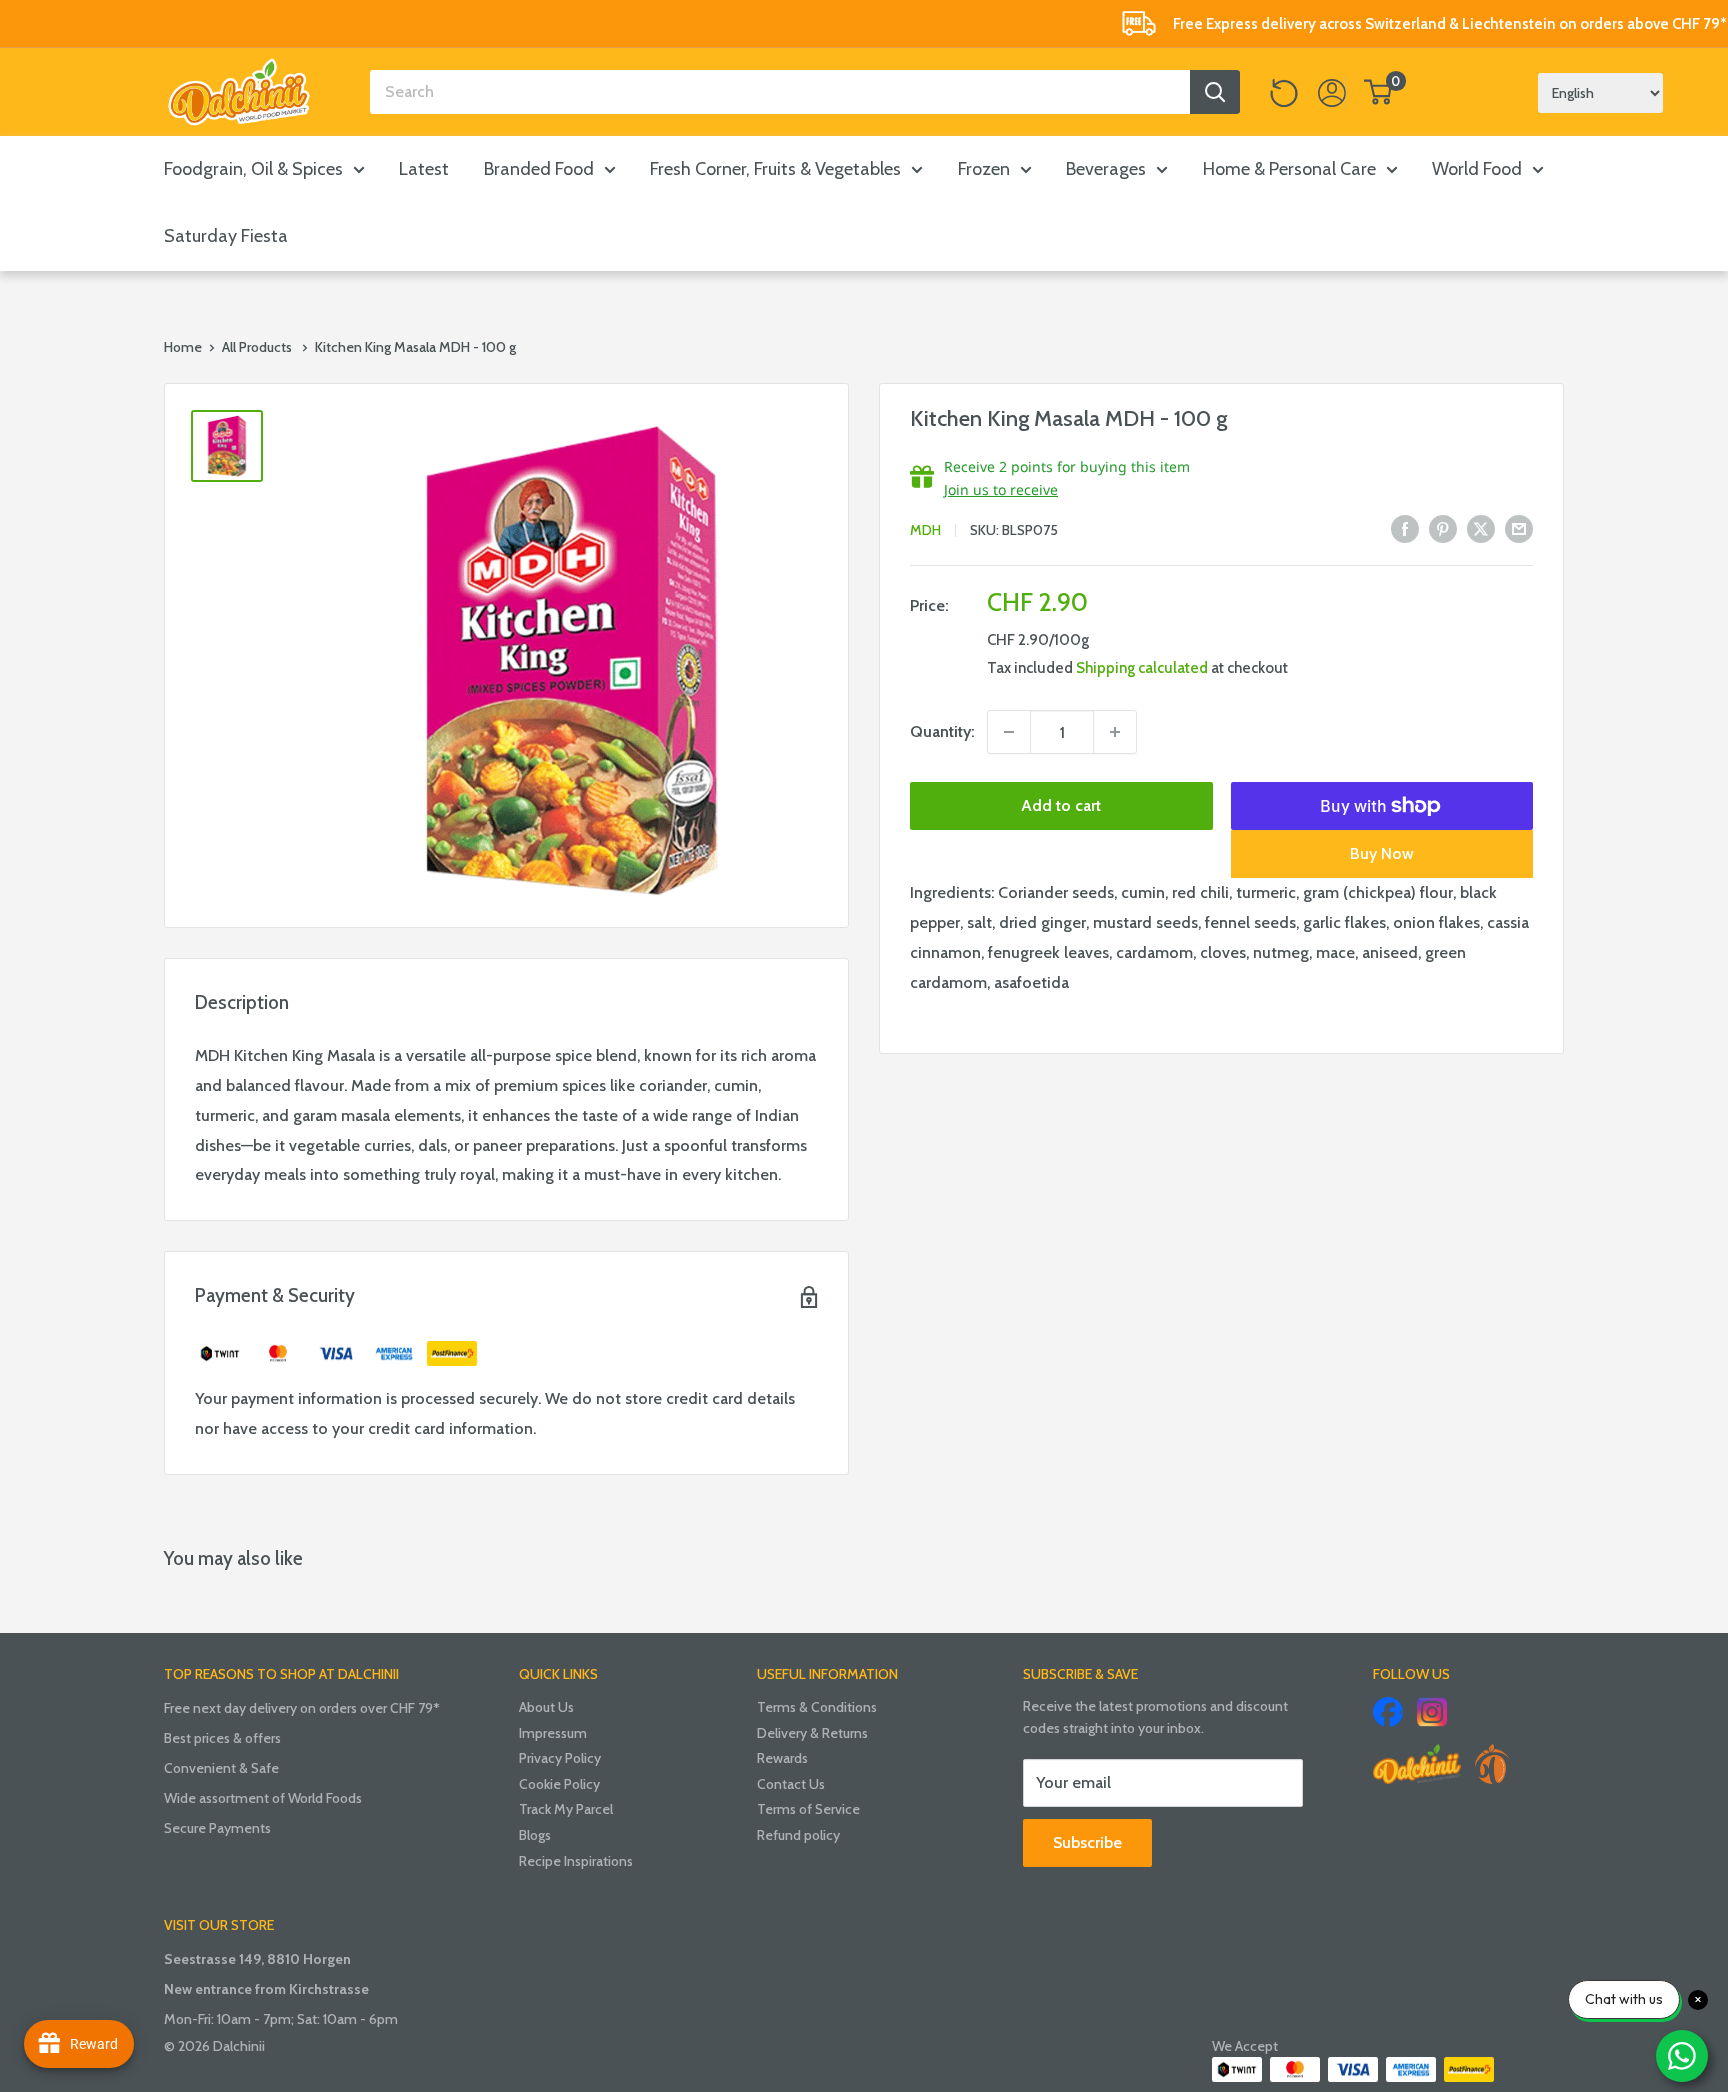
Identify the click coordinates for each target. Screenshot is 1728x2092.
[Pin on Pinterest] (1443, 528)
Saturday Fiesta (226, 236)
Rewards (782, 1758)
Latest (424, 169)
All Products (257, 347)
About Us (546, 1707)
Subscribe (1087, 1842)
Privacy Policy (560, 1758)
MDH (925, 530)
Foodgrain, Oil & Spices (253, 169)
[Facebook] (1388, 1712)
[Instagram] (1432, 1712)
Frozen (984, 169)
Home (183, 347)
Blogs (535, 1835)
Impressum (553, 1733)
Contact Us (791, 1784)
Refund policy (798, 1835)
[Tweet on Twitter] (1481, 528)
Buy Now (1382, 853)
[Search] (1215, 92)
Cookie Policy (559, 1784)
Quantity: (942, 731)
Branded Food (539, 169)
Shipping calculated (1142, 668)
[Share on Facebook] (1405, 528)
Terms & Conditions (817, 1707)
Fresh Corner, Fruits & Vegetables (775, 169)
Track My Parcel (566, 1809)
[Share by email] (1519, 528)
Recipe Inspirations (576, 1861)
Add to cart (1061, 805)
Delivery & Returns (812, 1733)
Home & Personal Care (1289, 169)
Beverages (1106, 169)
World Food (1477, 169)
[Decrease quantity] (1009, 732)
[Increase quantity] (1115, 732)
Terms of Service (808, 1809)
